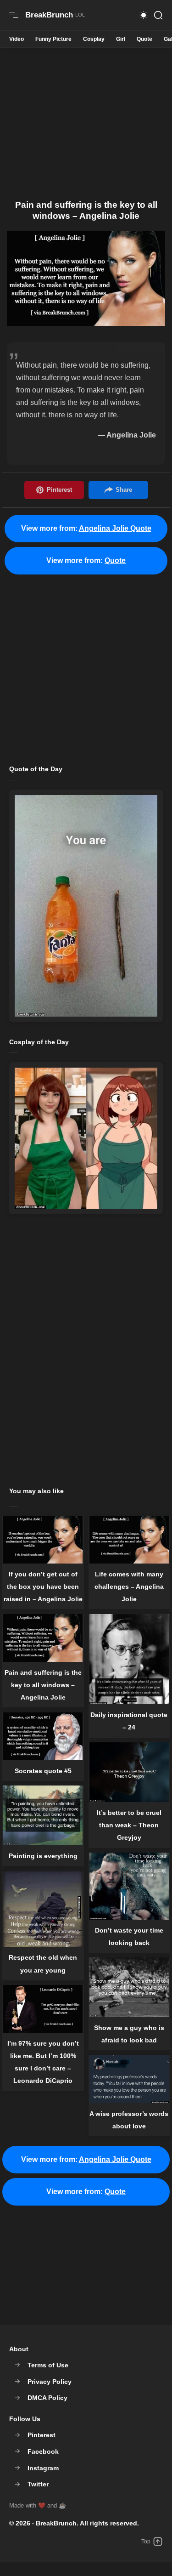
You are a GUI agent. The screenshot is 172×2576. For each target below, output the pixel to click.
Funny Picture (53, 39)
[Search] (158, 15)
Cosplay (94, 39)
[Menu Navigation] (14, 15)
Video (17, 39)
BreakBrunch (56, 2523)
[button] (144, 15)
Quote (144, 39)
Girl (121, 39)
